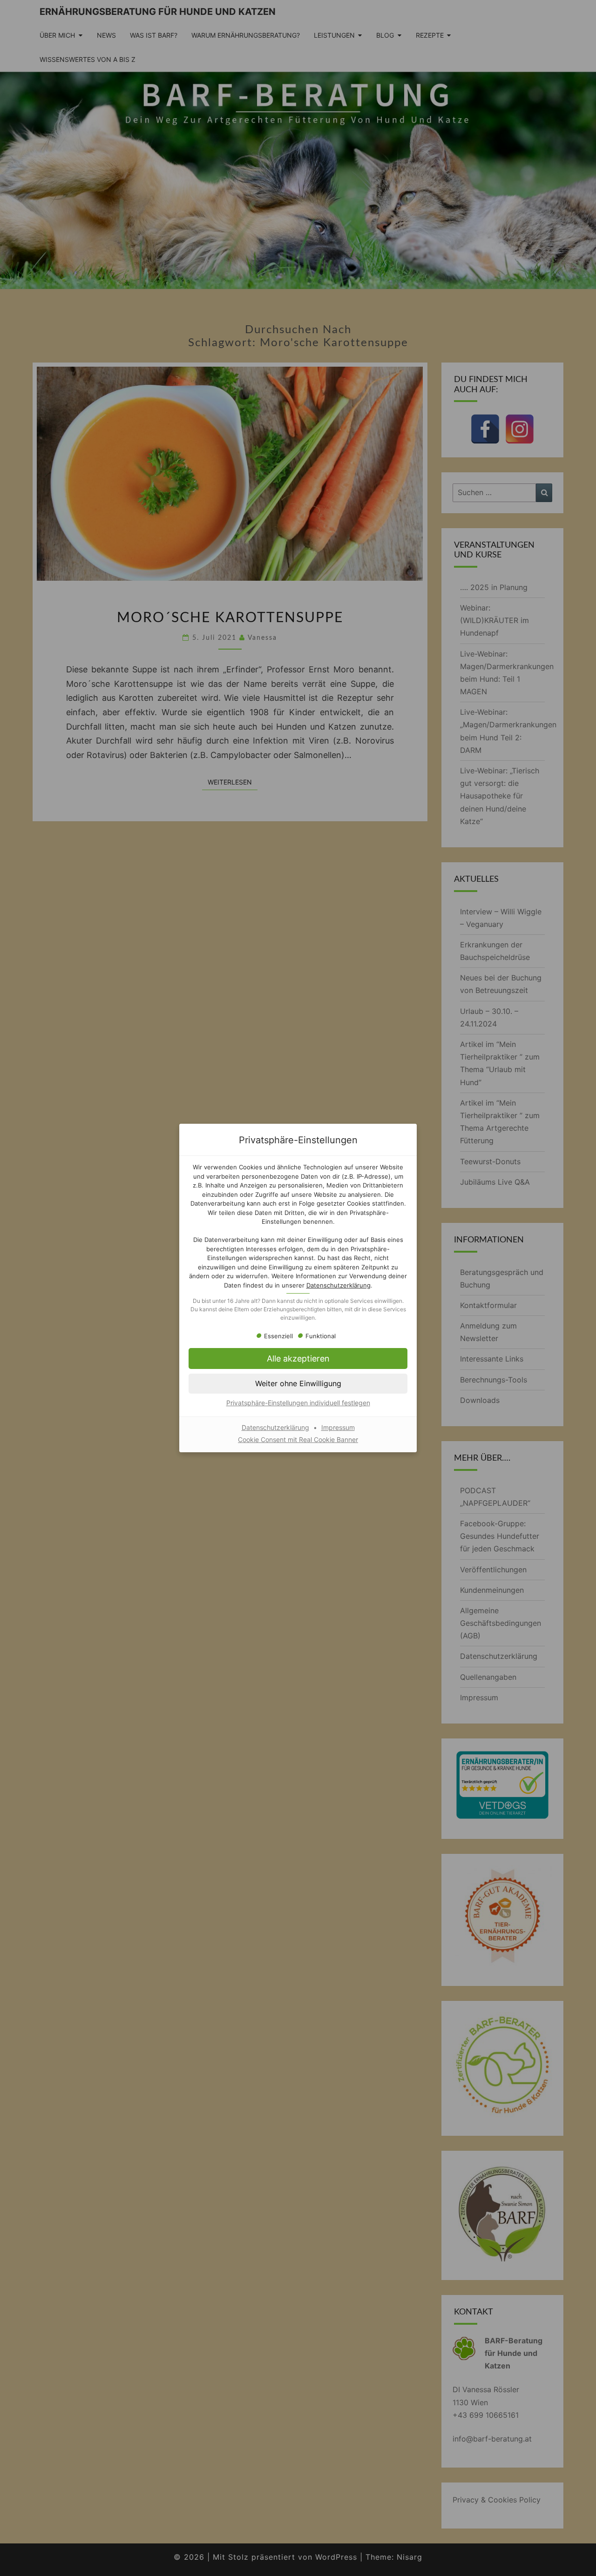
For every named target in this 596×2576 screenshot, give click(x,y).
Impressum (338, 1427)
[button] (298, 1358)
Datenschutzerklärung (339, 1285)
